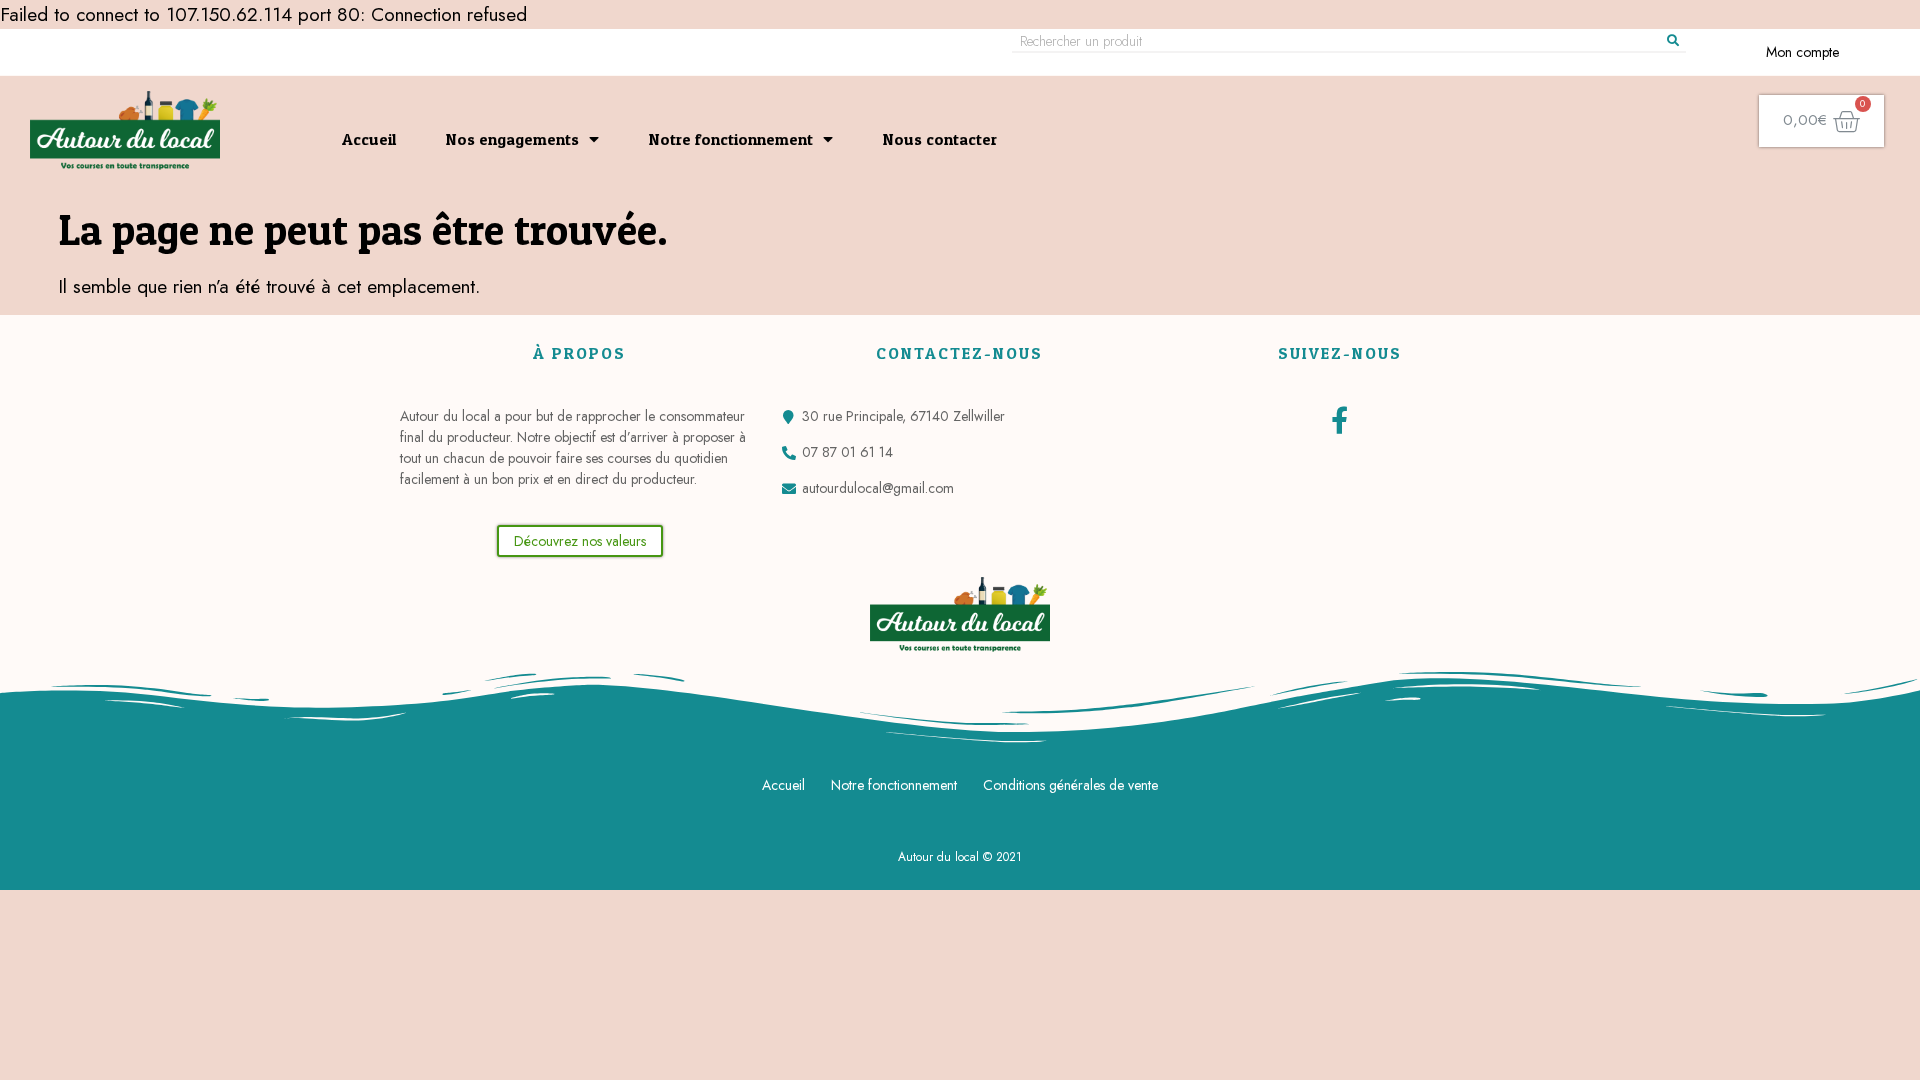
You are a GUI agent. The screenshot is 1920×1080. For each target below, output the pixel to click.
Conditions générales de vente (1070, 785)
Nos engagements (512, 139)
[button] (580, 541)
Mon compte (1802, 52)
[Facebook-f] (1339, 419)
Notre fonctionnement (731, 139)
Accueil (369, 139)
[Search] (1673, 41)
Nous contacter (940, 139)
